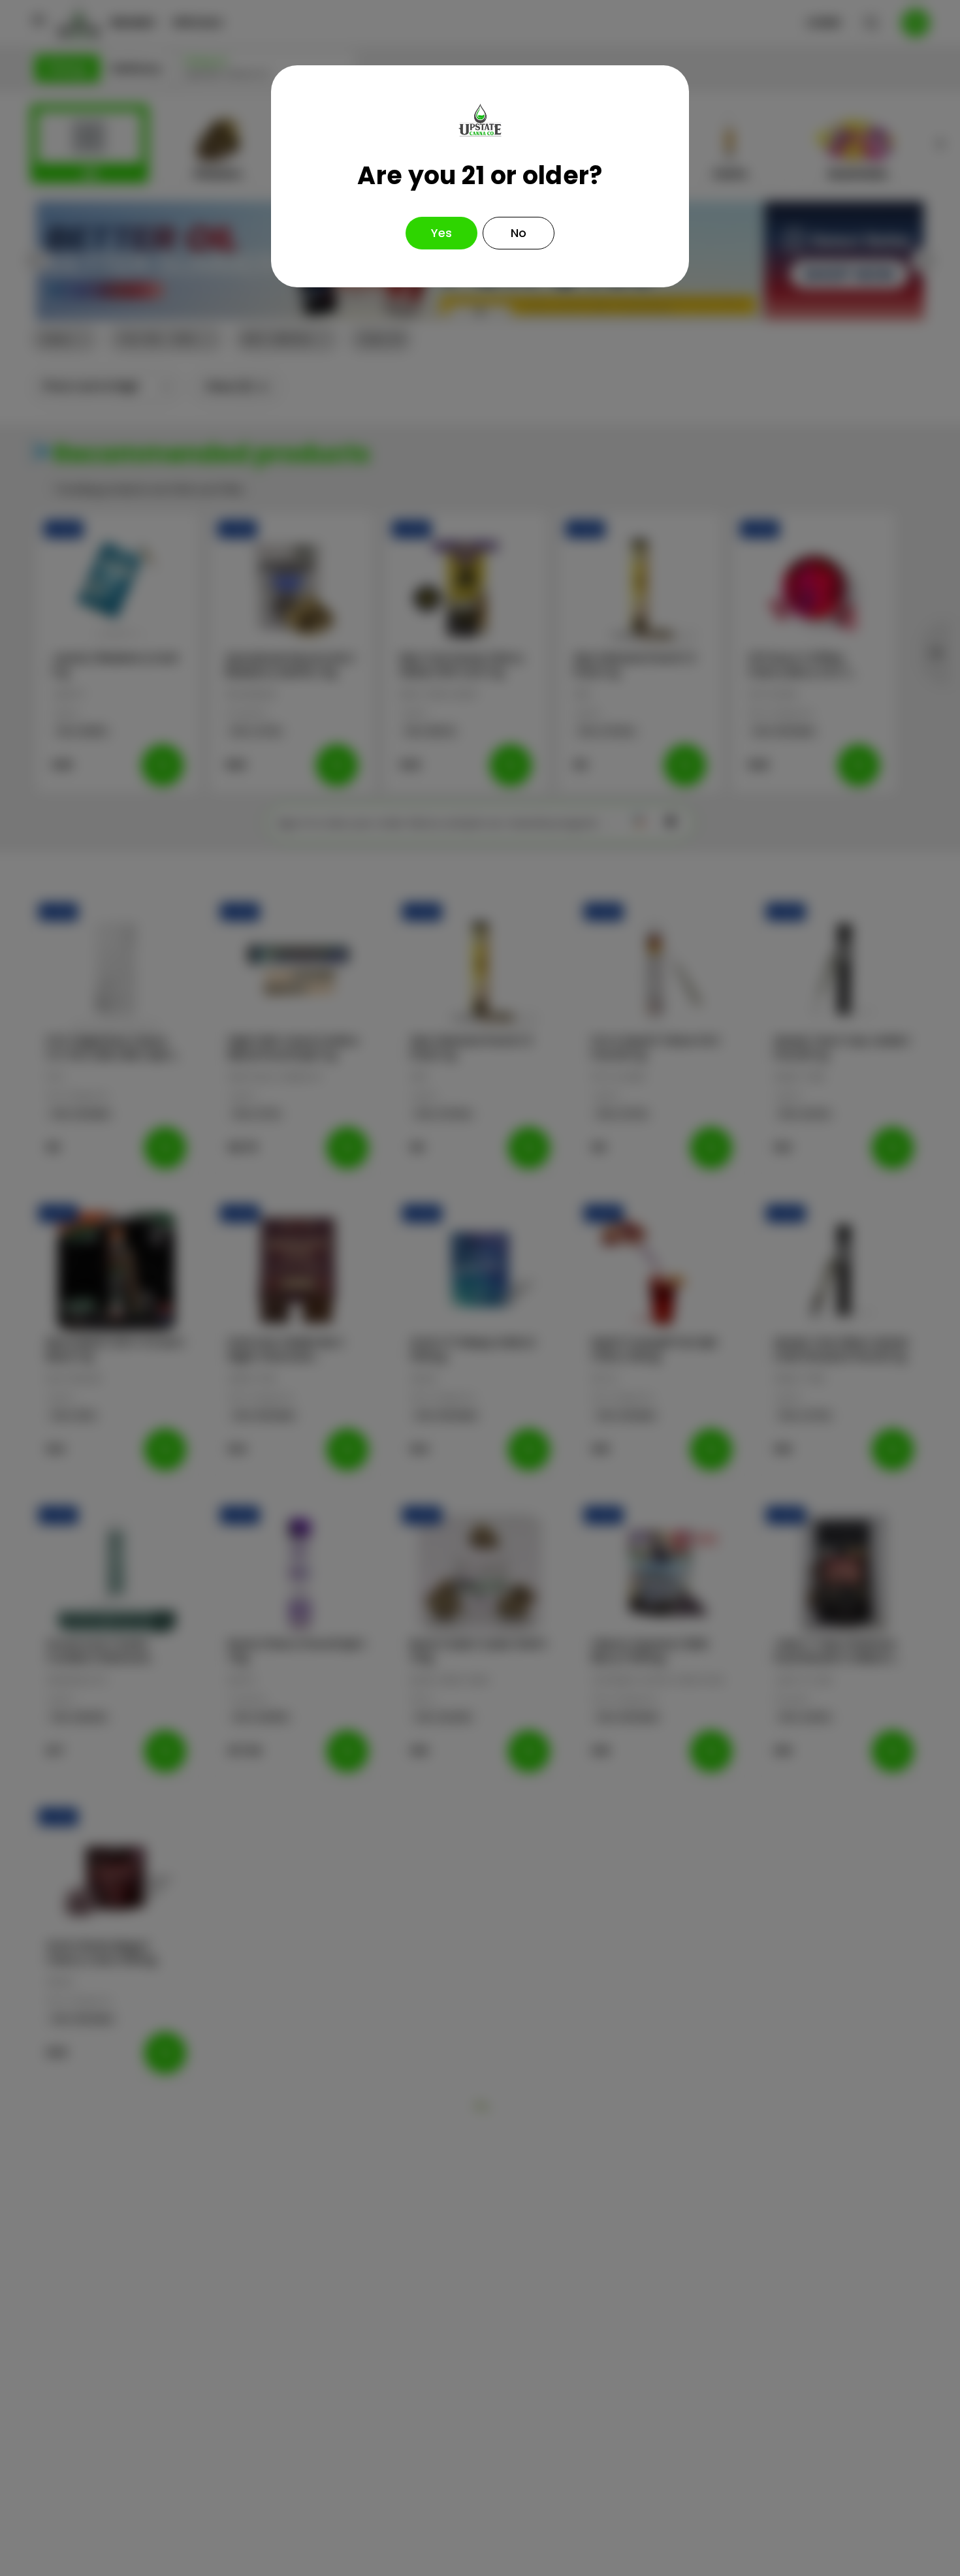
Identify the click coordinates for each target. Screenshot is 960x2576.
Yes (441, 233)
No (519, 233)
